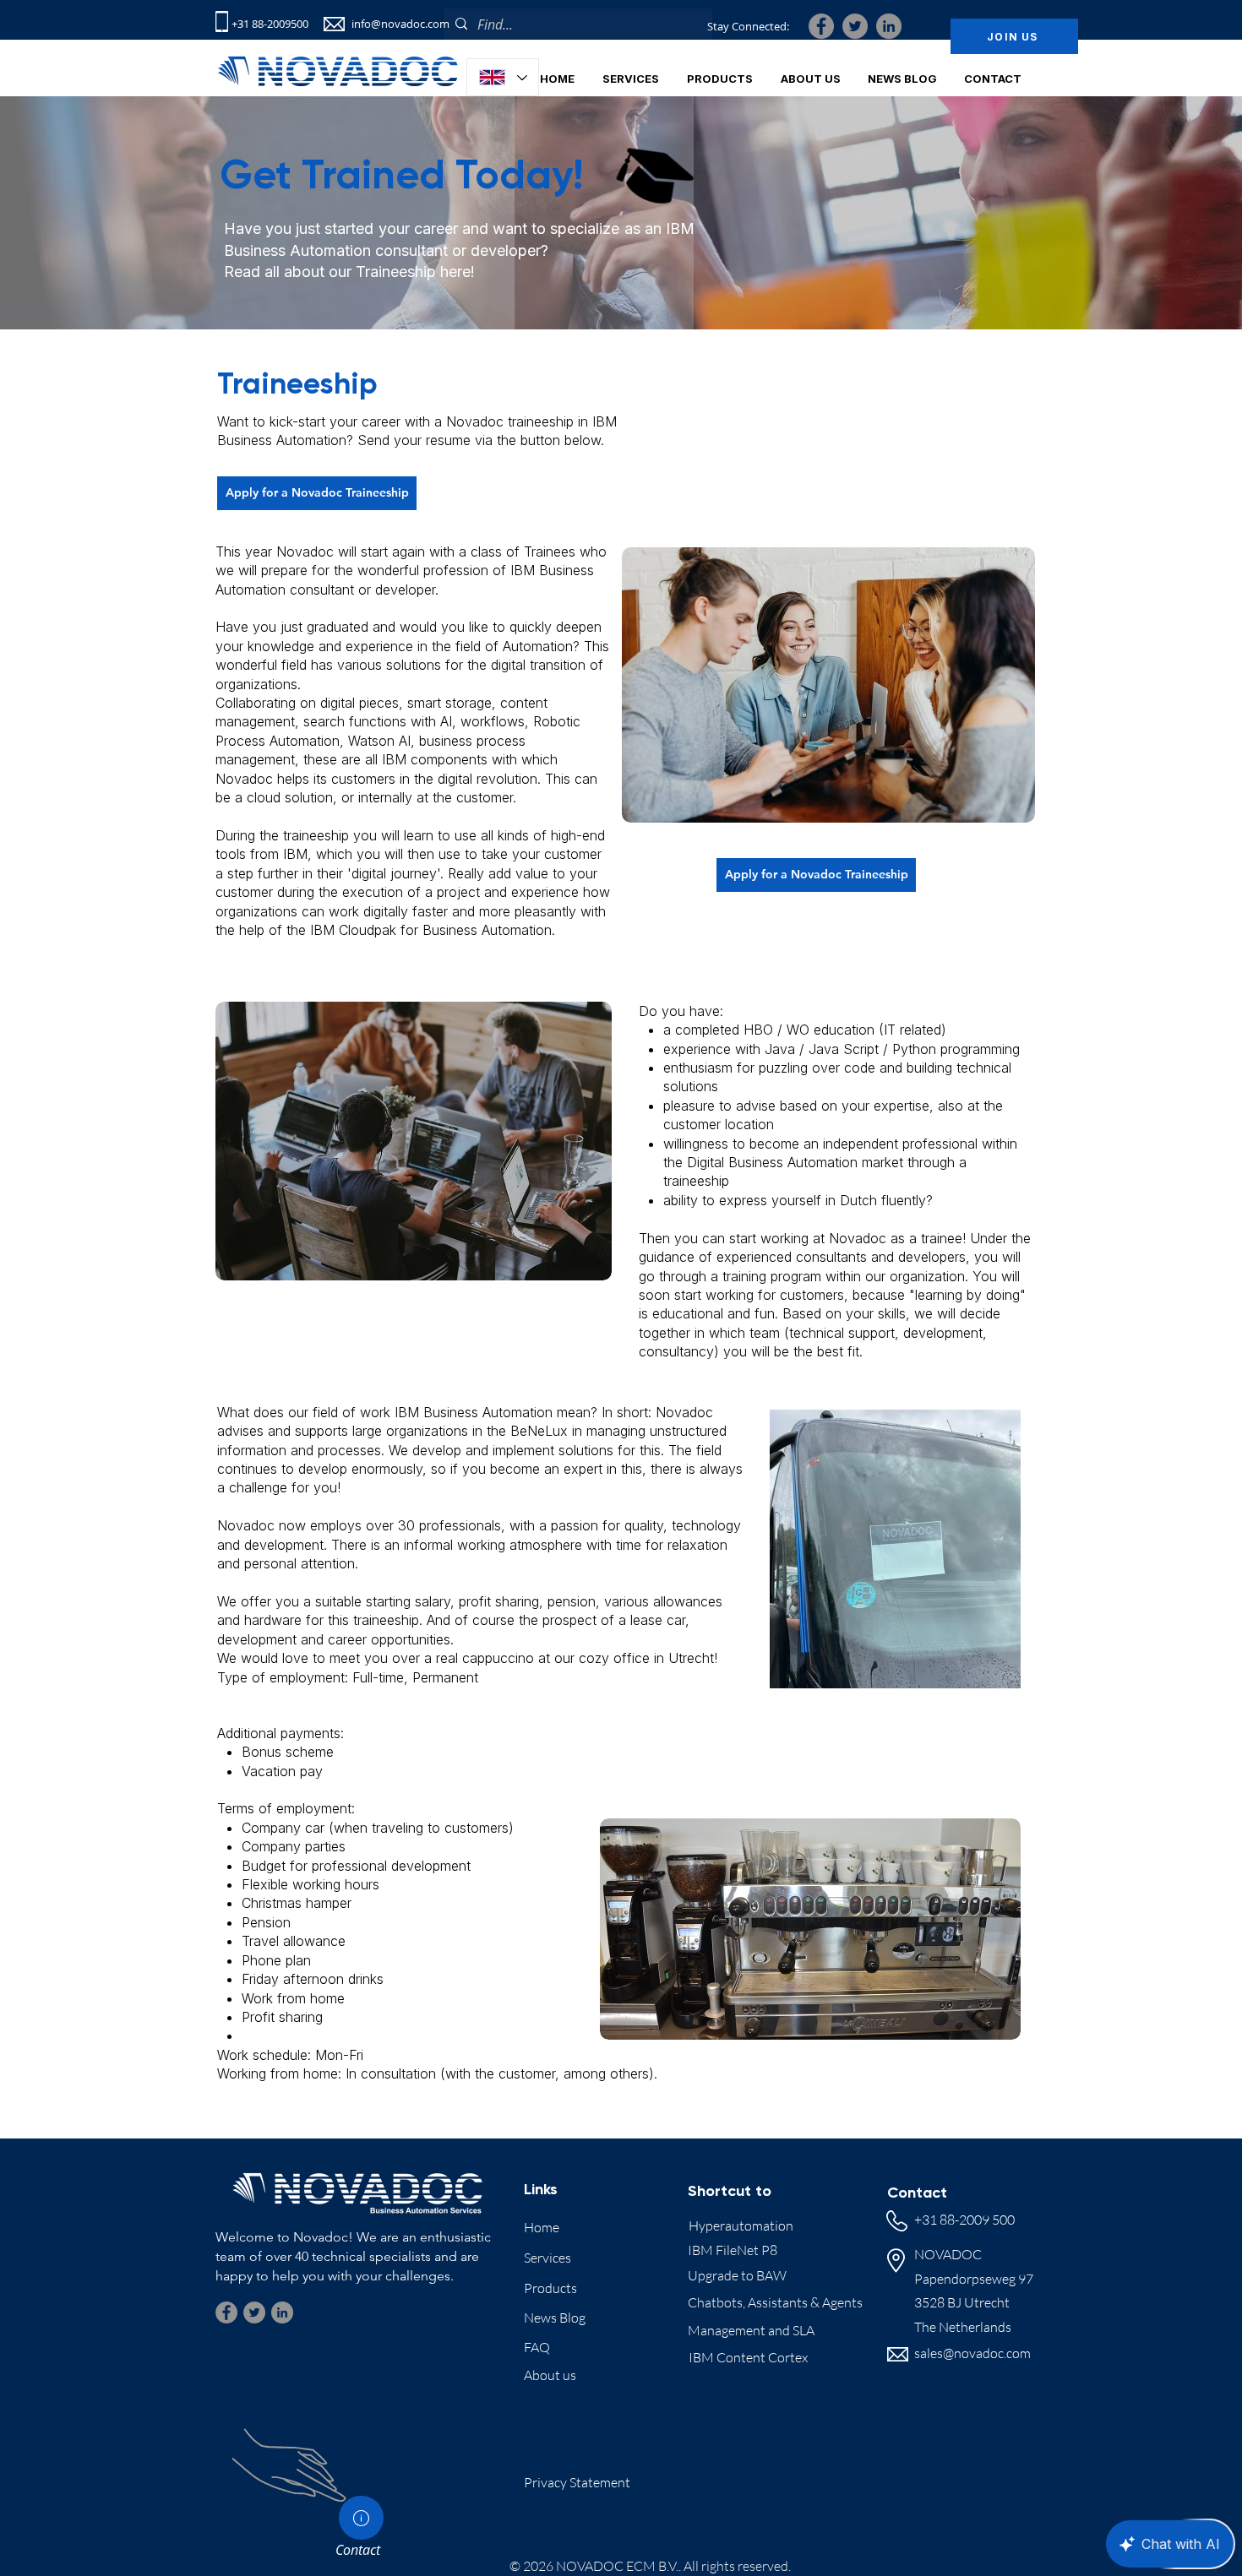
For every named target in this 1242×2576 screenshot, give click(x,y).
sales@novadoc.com (972, 2353)
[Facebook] (821, 26)
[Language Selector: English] (503, 77)
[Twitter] (855, 26)
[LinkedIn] (889, 26)
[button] (810, 79)
